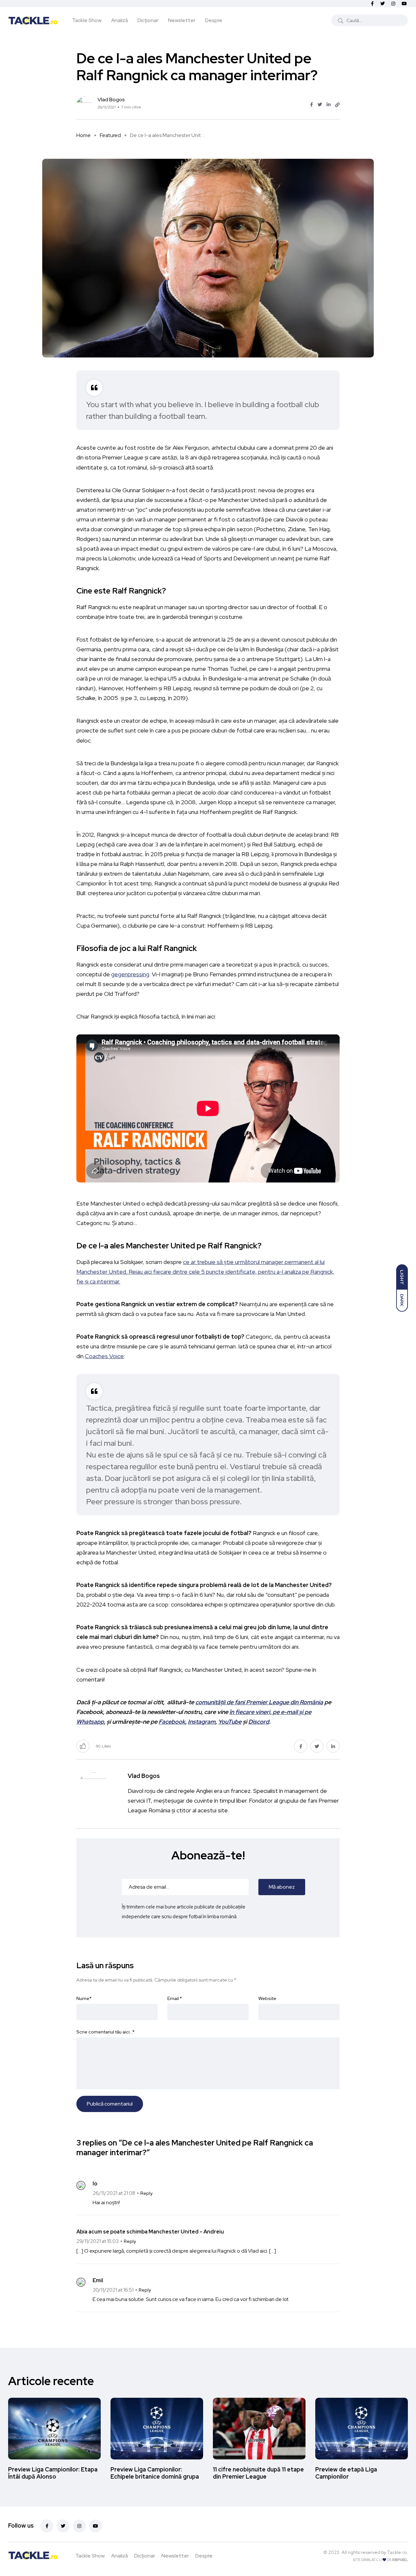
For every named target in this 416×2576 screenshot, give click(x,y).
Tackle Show (87, 20)
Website (267, 1998)
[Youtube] (96, 2526)
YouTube (230, 1722)
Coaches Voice (104, 1356)
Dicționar (148, 20)
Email (175, 1998)
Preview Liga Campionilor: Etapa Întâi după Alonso (53, 2473)
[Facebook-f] (47, 2526)
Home (84, 135)
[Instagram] (79, 2526)
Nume (84, 1998)
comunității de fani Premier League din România (259, 1702)
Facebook (172, 1722)
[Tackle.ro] (33, 20)
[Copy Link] (337, 105)
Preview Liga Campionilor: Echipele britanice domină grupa (155, 2473)
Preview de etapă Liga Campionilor (346, 2473)
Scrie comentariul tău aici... (105, 2032)
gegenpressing (130, 974)
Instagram (202, 1722)
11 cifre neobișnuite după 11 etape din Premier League (258, 2473)
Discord (259, 1722)
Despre (214, 20)
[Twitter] (63, 2526)
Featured (110, 135)
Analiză (119, 20)
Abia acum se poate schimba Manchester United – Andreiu (150, 2232)
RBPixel (400, 2560)
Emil (98, 2280)
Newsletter (182, 20)
